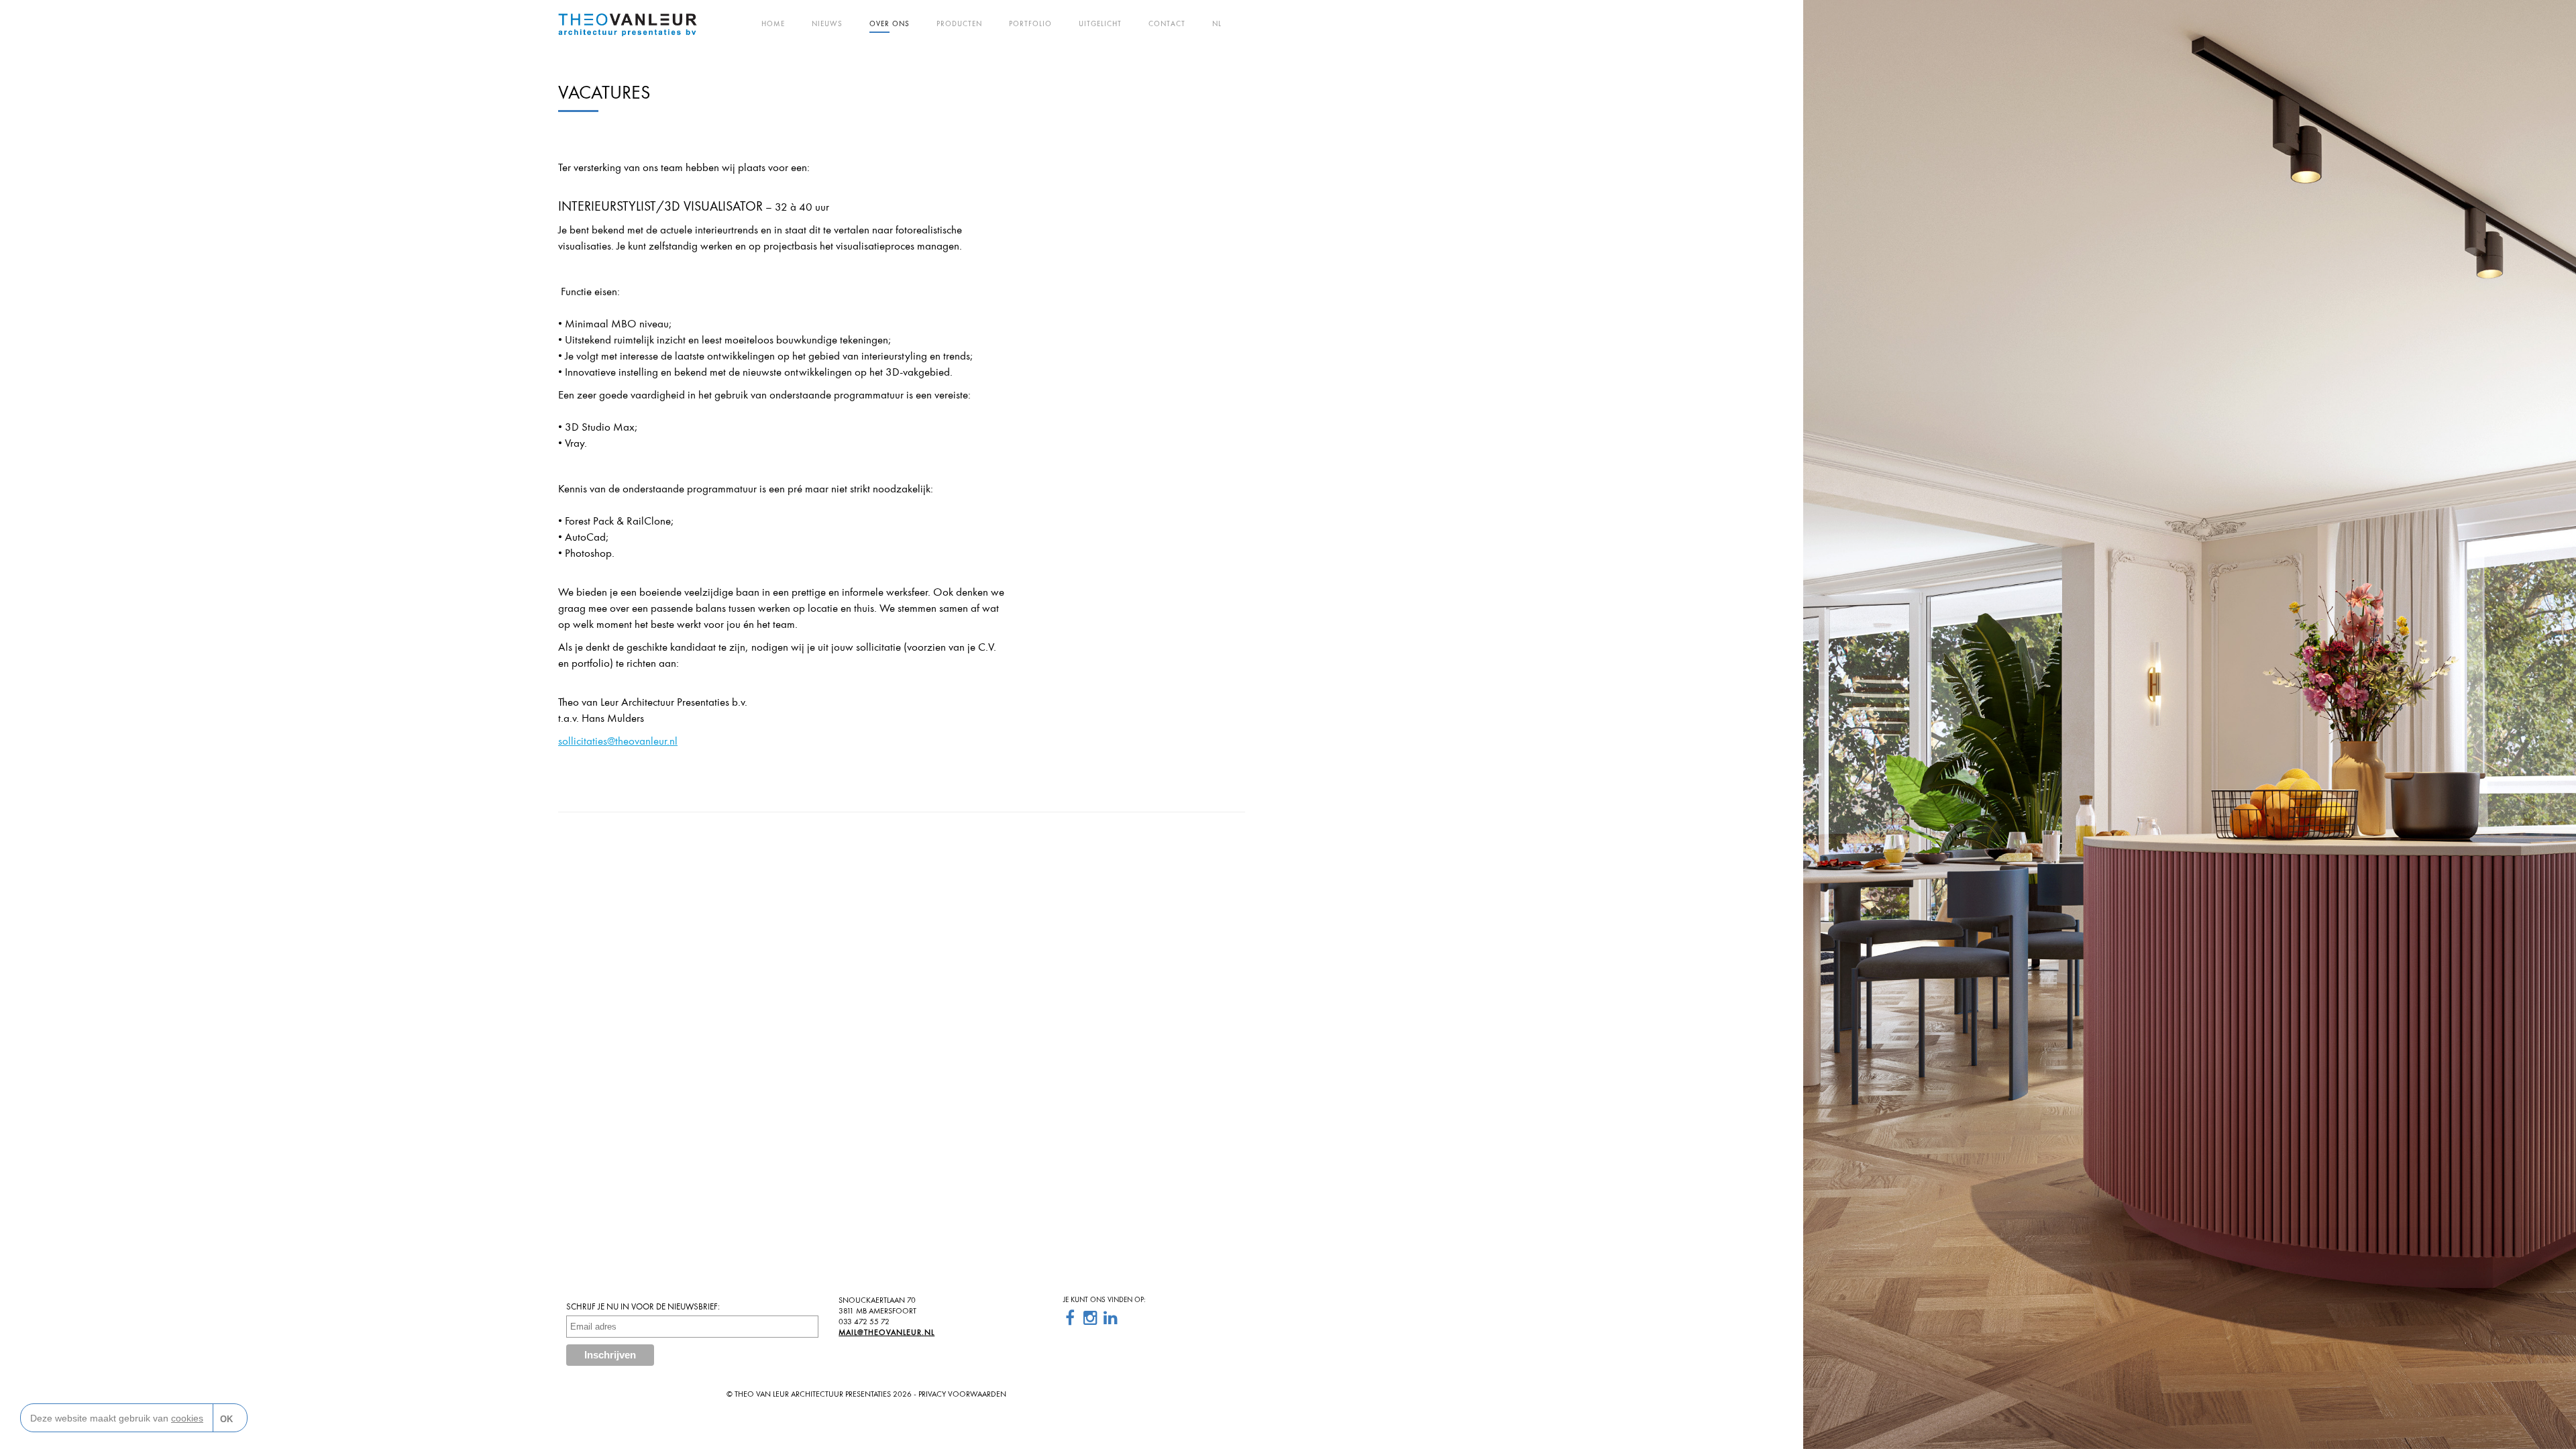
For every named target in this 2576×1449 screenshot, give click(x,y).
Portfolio (1030, 23)
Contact (1167, 23)
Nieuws (827, 23)
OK (226, 1419)
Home (773, 23)
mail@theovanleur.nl (887, 1332)
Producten (959, 23)
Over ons (890, 23)
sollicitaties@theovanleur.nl (618, 741)
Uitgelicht (1100, 23)
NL (1217, 23)
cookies (187, 1418)
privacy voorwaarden (962, 1394)
